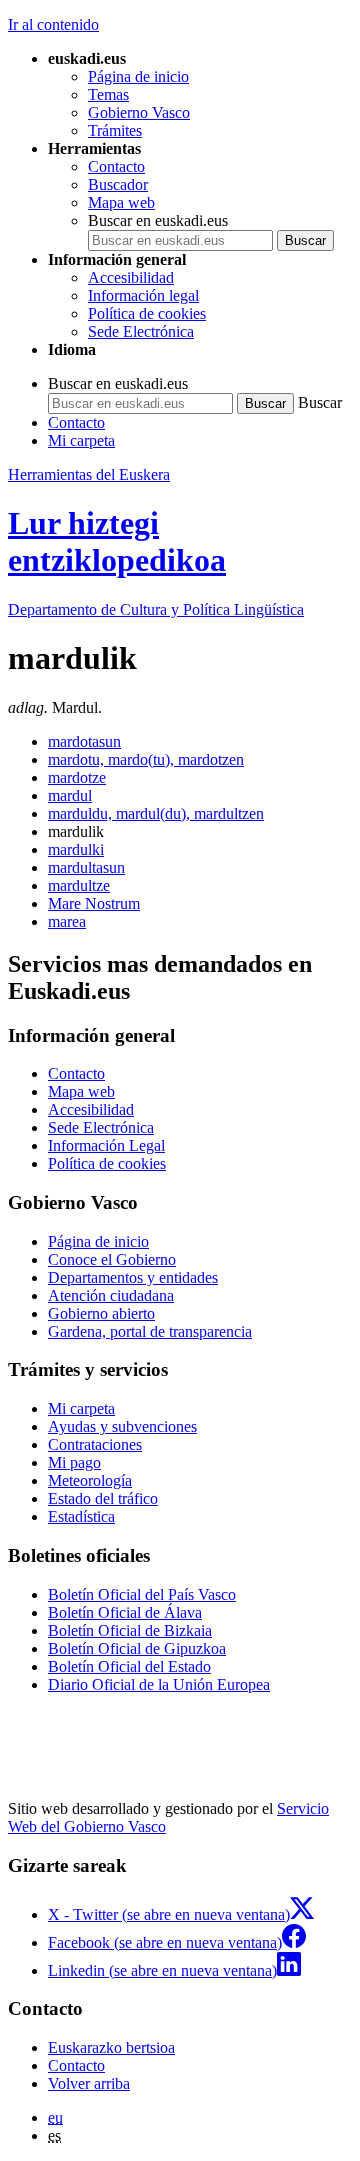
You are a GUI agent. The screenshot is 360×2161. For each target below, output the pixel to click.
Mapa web (121, 202)
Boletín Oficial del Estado (129, 1666)
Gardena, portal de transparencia (150, 1331)
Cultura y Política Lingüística (156, 609)
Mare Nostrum (94, 903)
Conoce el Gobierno (112, 1259)
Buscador (118, 184)
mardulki (76, 849)
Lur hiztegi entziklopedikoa (117, 541)
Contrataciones (95, 1444)
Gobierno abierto (101, 1313)
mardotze (77, 777)
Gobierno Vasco (139, 112)
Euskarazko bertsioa (111, 2047)
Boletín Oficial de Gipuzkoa (137, 1648)
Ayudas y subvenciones (122, 1426)
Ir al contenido (53, 24)
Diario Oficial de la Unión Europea (159, 1684)
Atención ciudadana (111, 1295)
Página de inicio (138, 76)
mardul (70, 795)
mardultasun (86, 867)
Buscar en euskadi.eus (158, 220)
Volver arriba (89, 2083)
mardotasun (84, 741)
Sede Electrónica (141, 331)
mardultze (79, 885)
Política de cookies (147, 313)
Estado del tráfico (103, 1498)
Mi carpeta (81, 440)
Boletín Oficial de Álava (125, 1612)
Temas (108, 94)
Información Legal (106, 1145)
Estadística (81, 1516)
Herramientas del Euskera (89, 474)
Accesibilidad (131, 277)
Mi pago (74, 1462)
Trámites (115, 130)
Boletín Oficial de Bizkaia (130, 1630)
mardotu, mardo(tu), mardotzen (146, 759)
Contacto (116, 166)
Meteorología (90, 1480)
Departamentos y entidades (133, 1277)
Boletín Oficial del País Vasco (142, 1594)
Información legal (143, 295)
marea (67, 921)
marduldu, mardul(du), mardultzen (156, 813)
